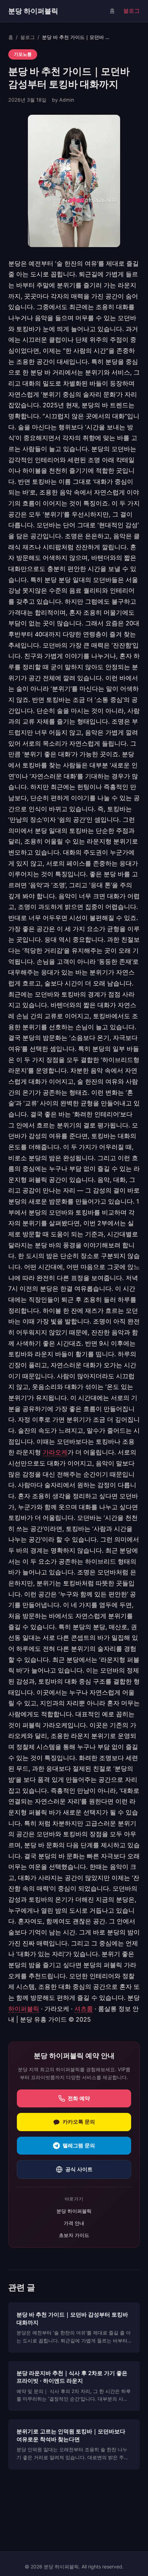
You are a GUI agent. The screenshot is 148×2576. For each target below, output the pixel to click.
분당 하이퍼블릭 (33, 11)
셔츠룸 (84, 2009)
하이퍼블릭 (24, 2009)
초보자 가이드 (74, 2235)
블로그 (131, 11)
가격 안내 (74, 2223)
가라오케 (55, 1452)
